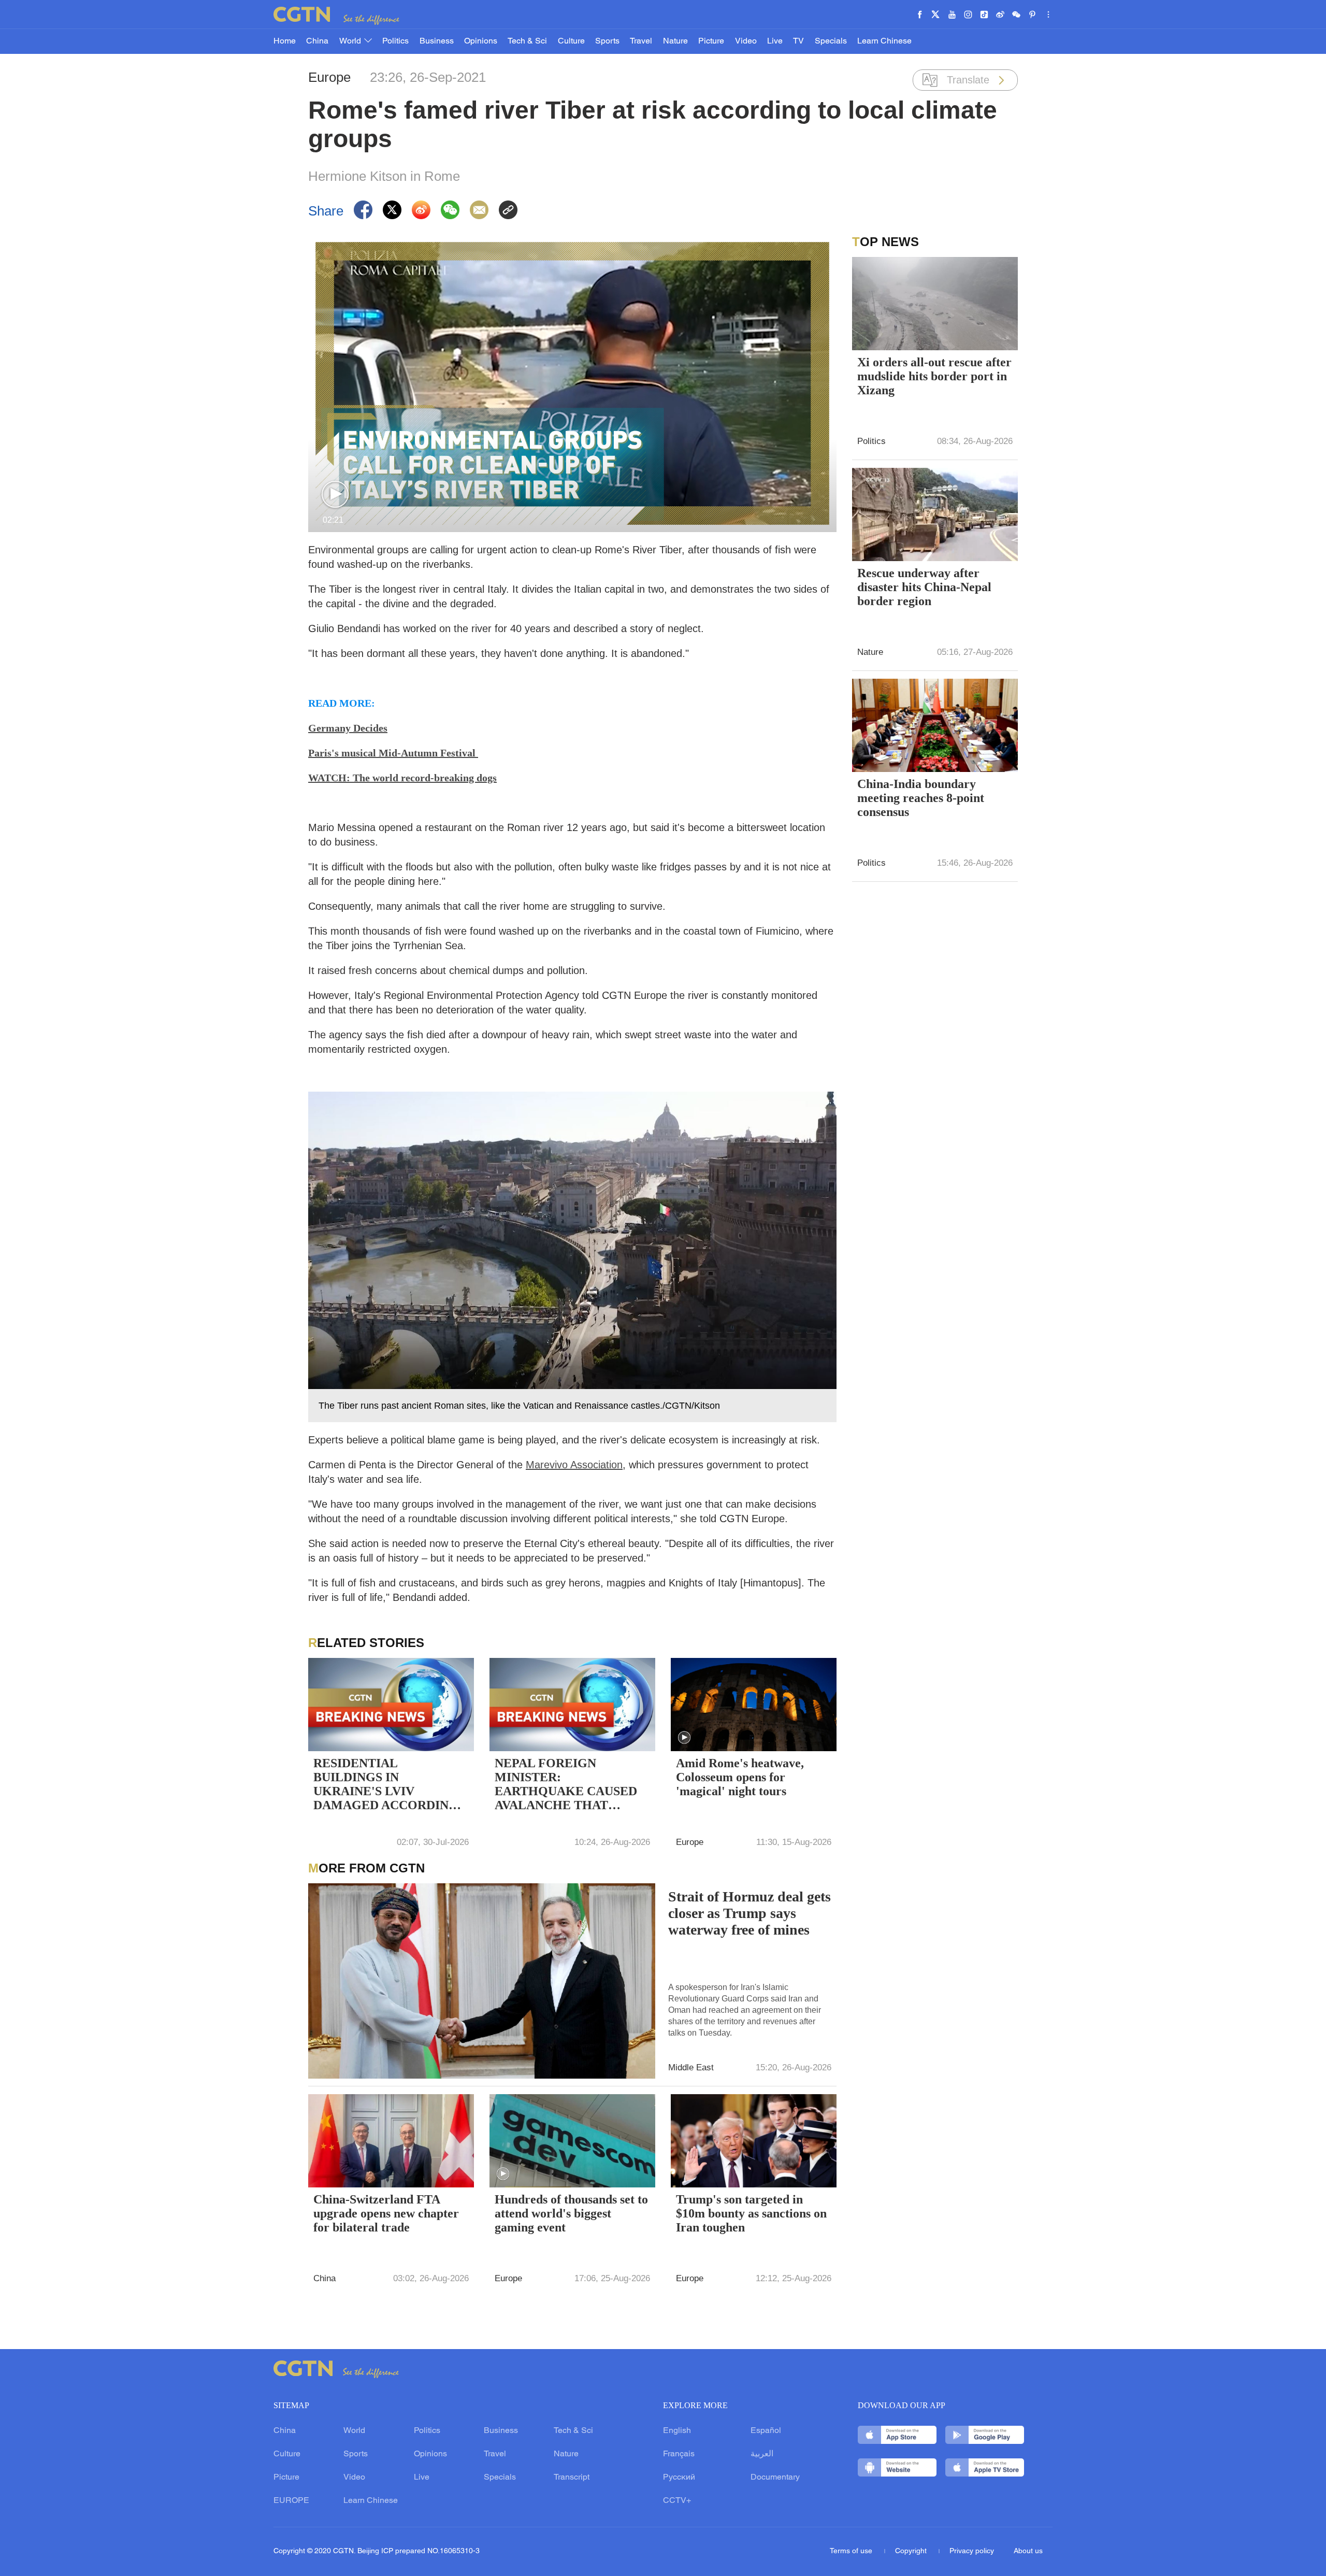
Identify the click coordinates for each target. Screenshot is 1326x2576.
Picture (711, 41)
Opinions (481, 41)
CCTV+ (677, 2501)
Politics (395, 41)
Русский (679, 2478)
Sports (607, 41)
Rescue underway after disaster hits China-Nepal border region (924, 587)
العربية (762, 2454)
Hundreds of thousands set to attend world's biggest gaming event (571, 2213)
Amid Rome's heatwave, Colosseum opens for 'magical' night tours (740, 1777)
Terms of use (852, 2551)
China (317, 41)
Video (746, 41)
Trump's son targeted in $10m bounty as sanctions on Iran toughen (751, 2213)
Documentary (775, 2478)
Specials (831, 41)
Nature (675, 41)
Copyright (912, 2551)
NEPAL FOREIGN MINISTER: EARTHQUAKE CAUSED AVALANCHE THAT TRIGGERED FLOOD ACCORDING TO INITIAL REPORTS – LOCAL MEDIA (569, 1785)
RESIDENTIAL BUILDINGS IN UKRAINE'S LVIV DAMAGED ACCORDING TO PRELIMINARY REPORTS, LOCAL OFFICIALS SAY (386, 1785)
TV (798, 41)
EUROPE (291, 2501)
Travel (641, 41)
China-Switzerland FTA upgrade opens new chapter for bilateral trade (386, 2213)
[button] (335, 495)
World (351, 41)
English (677, 2431)
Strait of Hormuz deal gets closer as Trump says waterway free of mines (750, 1913)
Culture (571, 41)
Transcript (572, 2478)
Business (437, 41)
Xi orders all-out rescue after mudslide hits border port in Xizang (934, 376)
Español (766, 2431)
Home (285, 41)
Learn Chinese (884, 41)
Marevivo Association (574, 1465)
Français (679, 2454)
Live (775, 41)
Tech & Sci (527, 41)
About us (1028, 2551)
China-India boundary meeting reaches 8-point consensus (921, 798)
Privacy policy (972, 2551)
